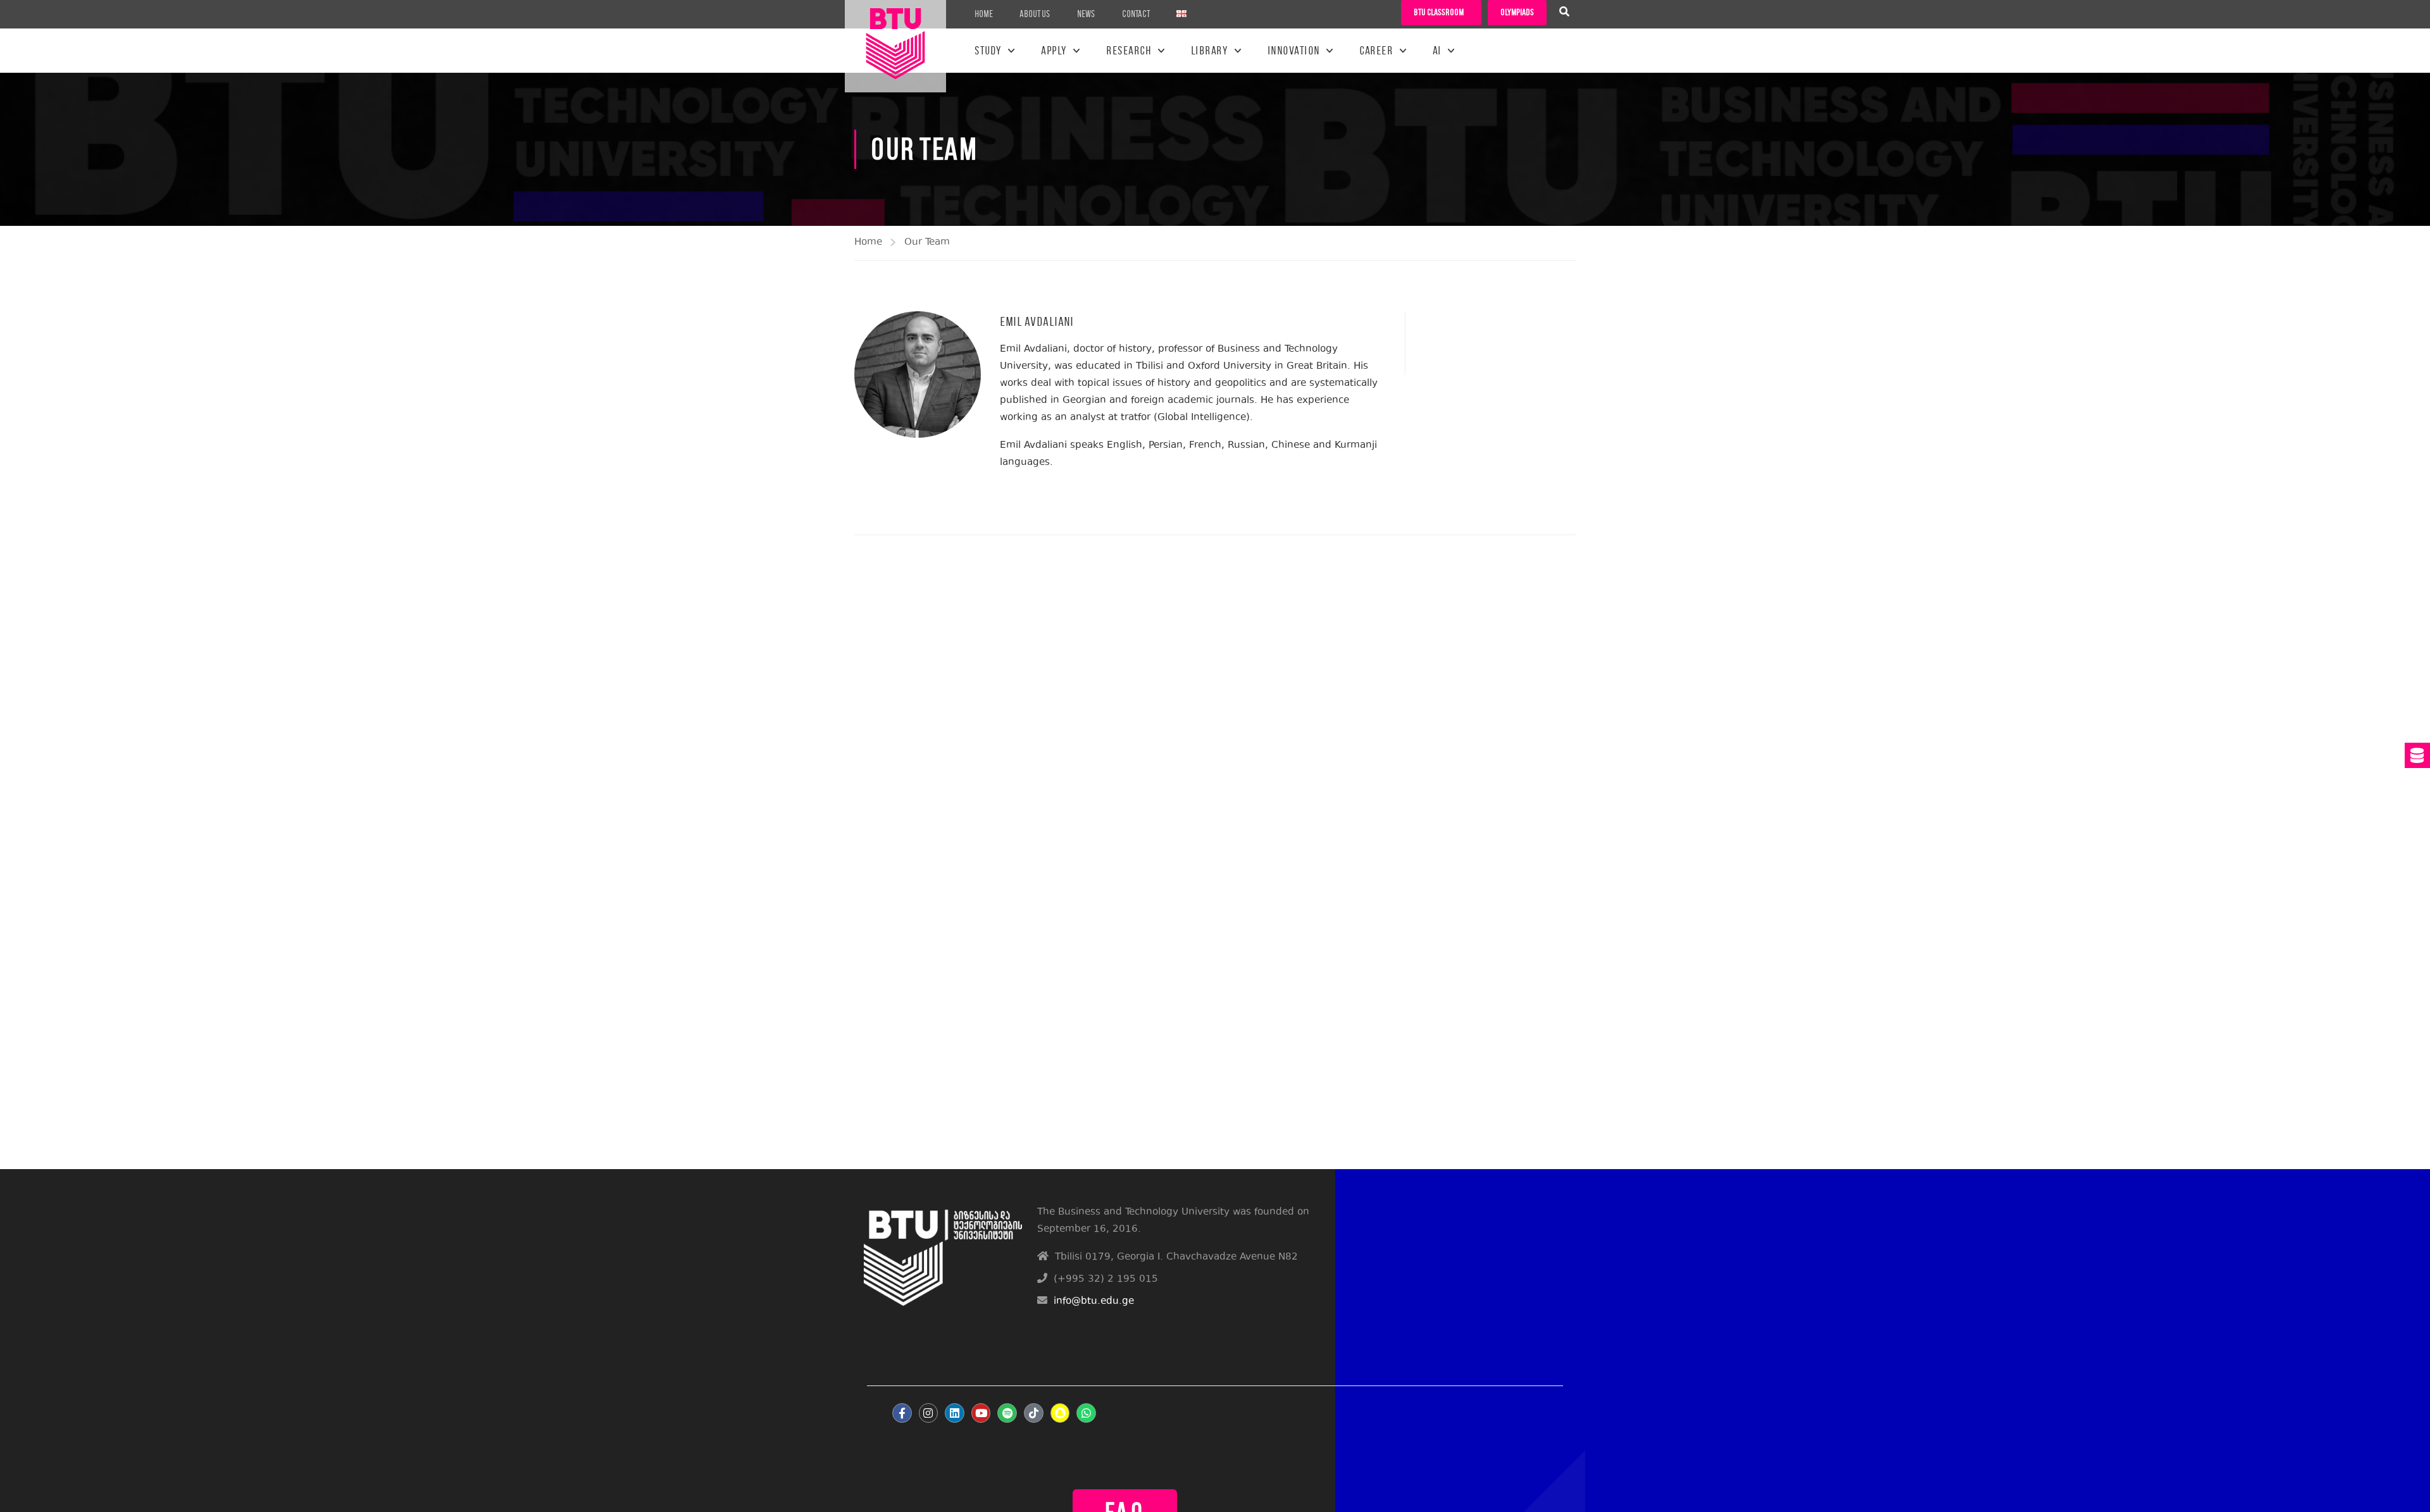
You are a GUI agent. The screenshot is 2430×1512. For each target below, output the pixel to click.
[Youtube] (981, 1413)
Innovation (1294, 51)
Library (1210, 51)
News (1086, 14)
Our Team (927, 243)
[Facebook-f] (902, 1413)
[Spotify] (1007, 1413)
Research (1129, 51)
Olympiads (1517, 12)
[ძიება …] (1564, 13)
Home (984, 14)
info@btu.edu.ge (1094, 1302)
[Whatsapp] (1086, 1413)
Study (988, 51)
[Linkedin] (955, 1413)
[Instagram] (929, 1413)
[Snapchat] (1060, 1413)
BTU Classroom (1439, 12)
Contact (1136, 14)
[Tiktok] (1034, 1413)
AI (1437, 51)
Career (1376, 51)
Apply (1054, 51)
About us (1035, 14)
